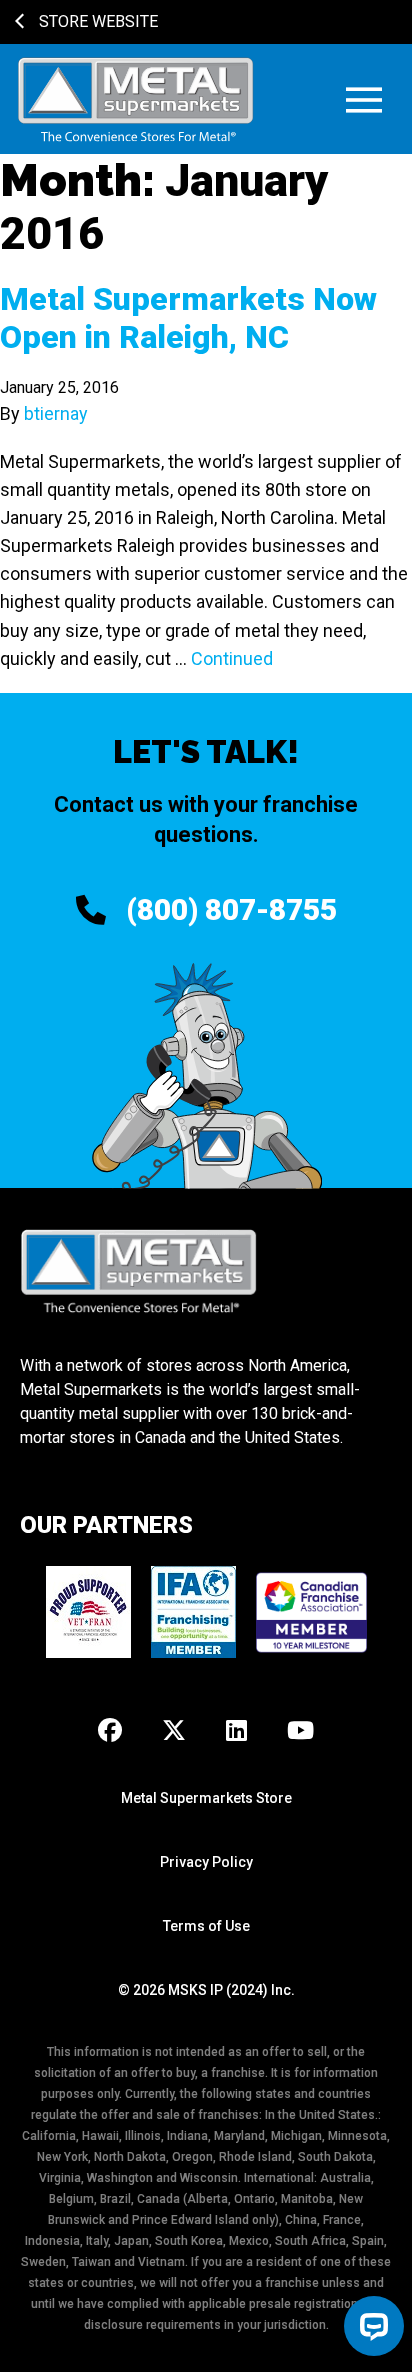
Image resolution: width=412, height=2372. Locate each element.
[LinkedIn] (236, 1732)
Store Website (96, 21)
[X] (174, 1732)
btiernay (56, 413)
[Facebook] (110, 1732)
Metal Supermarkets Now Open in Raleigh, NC (188, 318)
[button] (364, 99)
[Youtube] (300, 1732)
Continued (232, 658)
